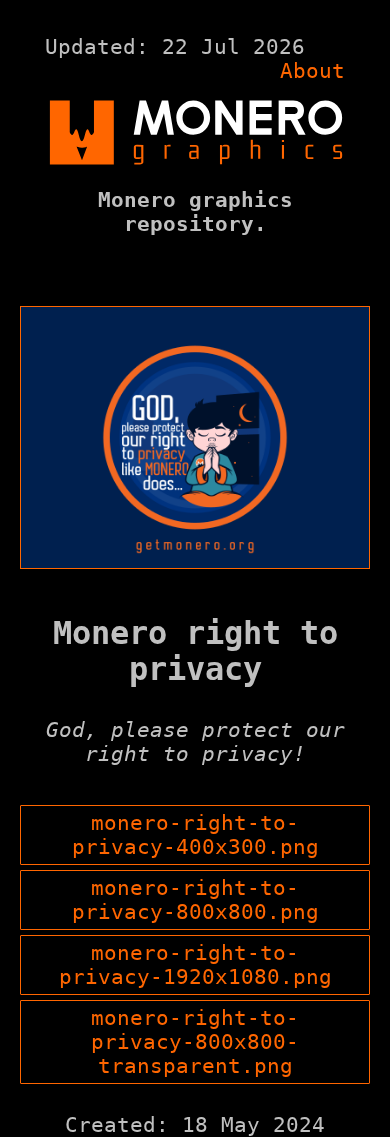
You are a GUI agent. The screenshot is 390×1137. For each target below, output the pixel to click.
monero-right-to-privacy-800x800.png (195, 900)
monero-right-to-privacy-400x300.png (195, 835)
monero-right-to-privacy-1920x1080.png (195, 965)
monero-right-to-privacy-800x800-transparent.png (195, 1042)
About (312, 71)
